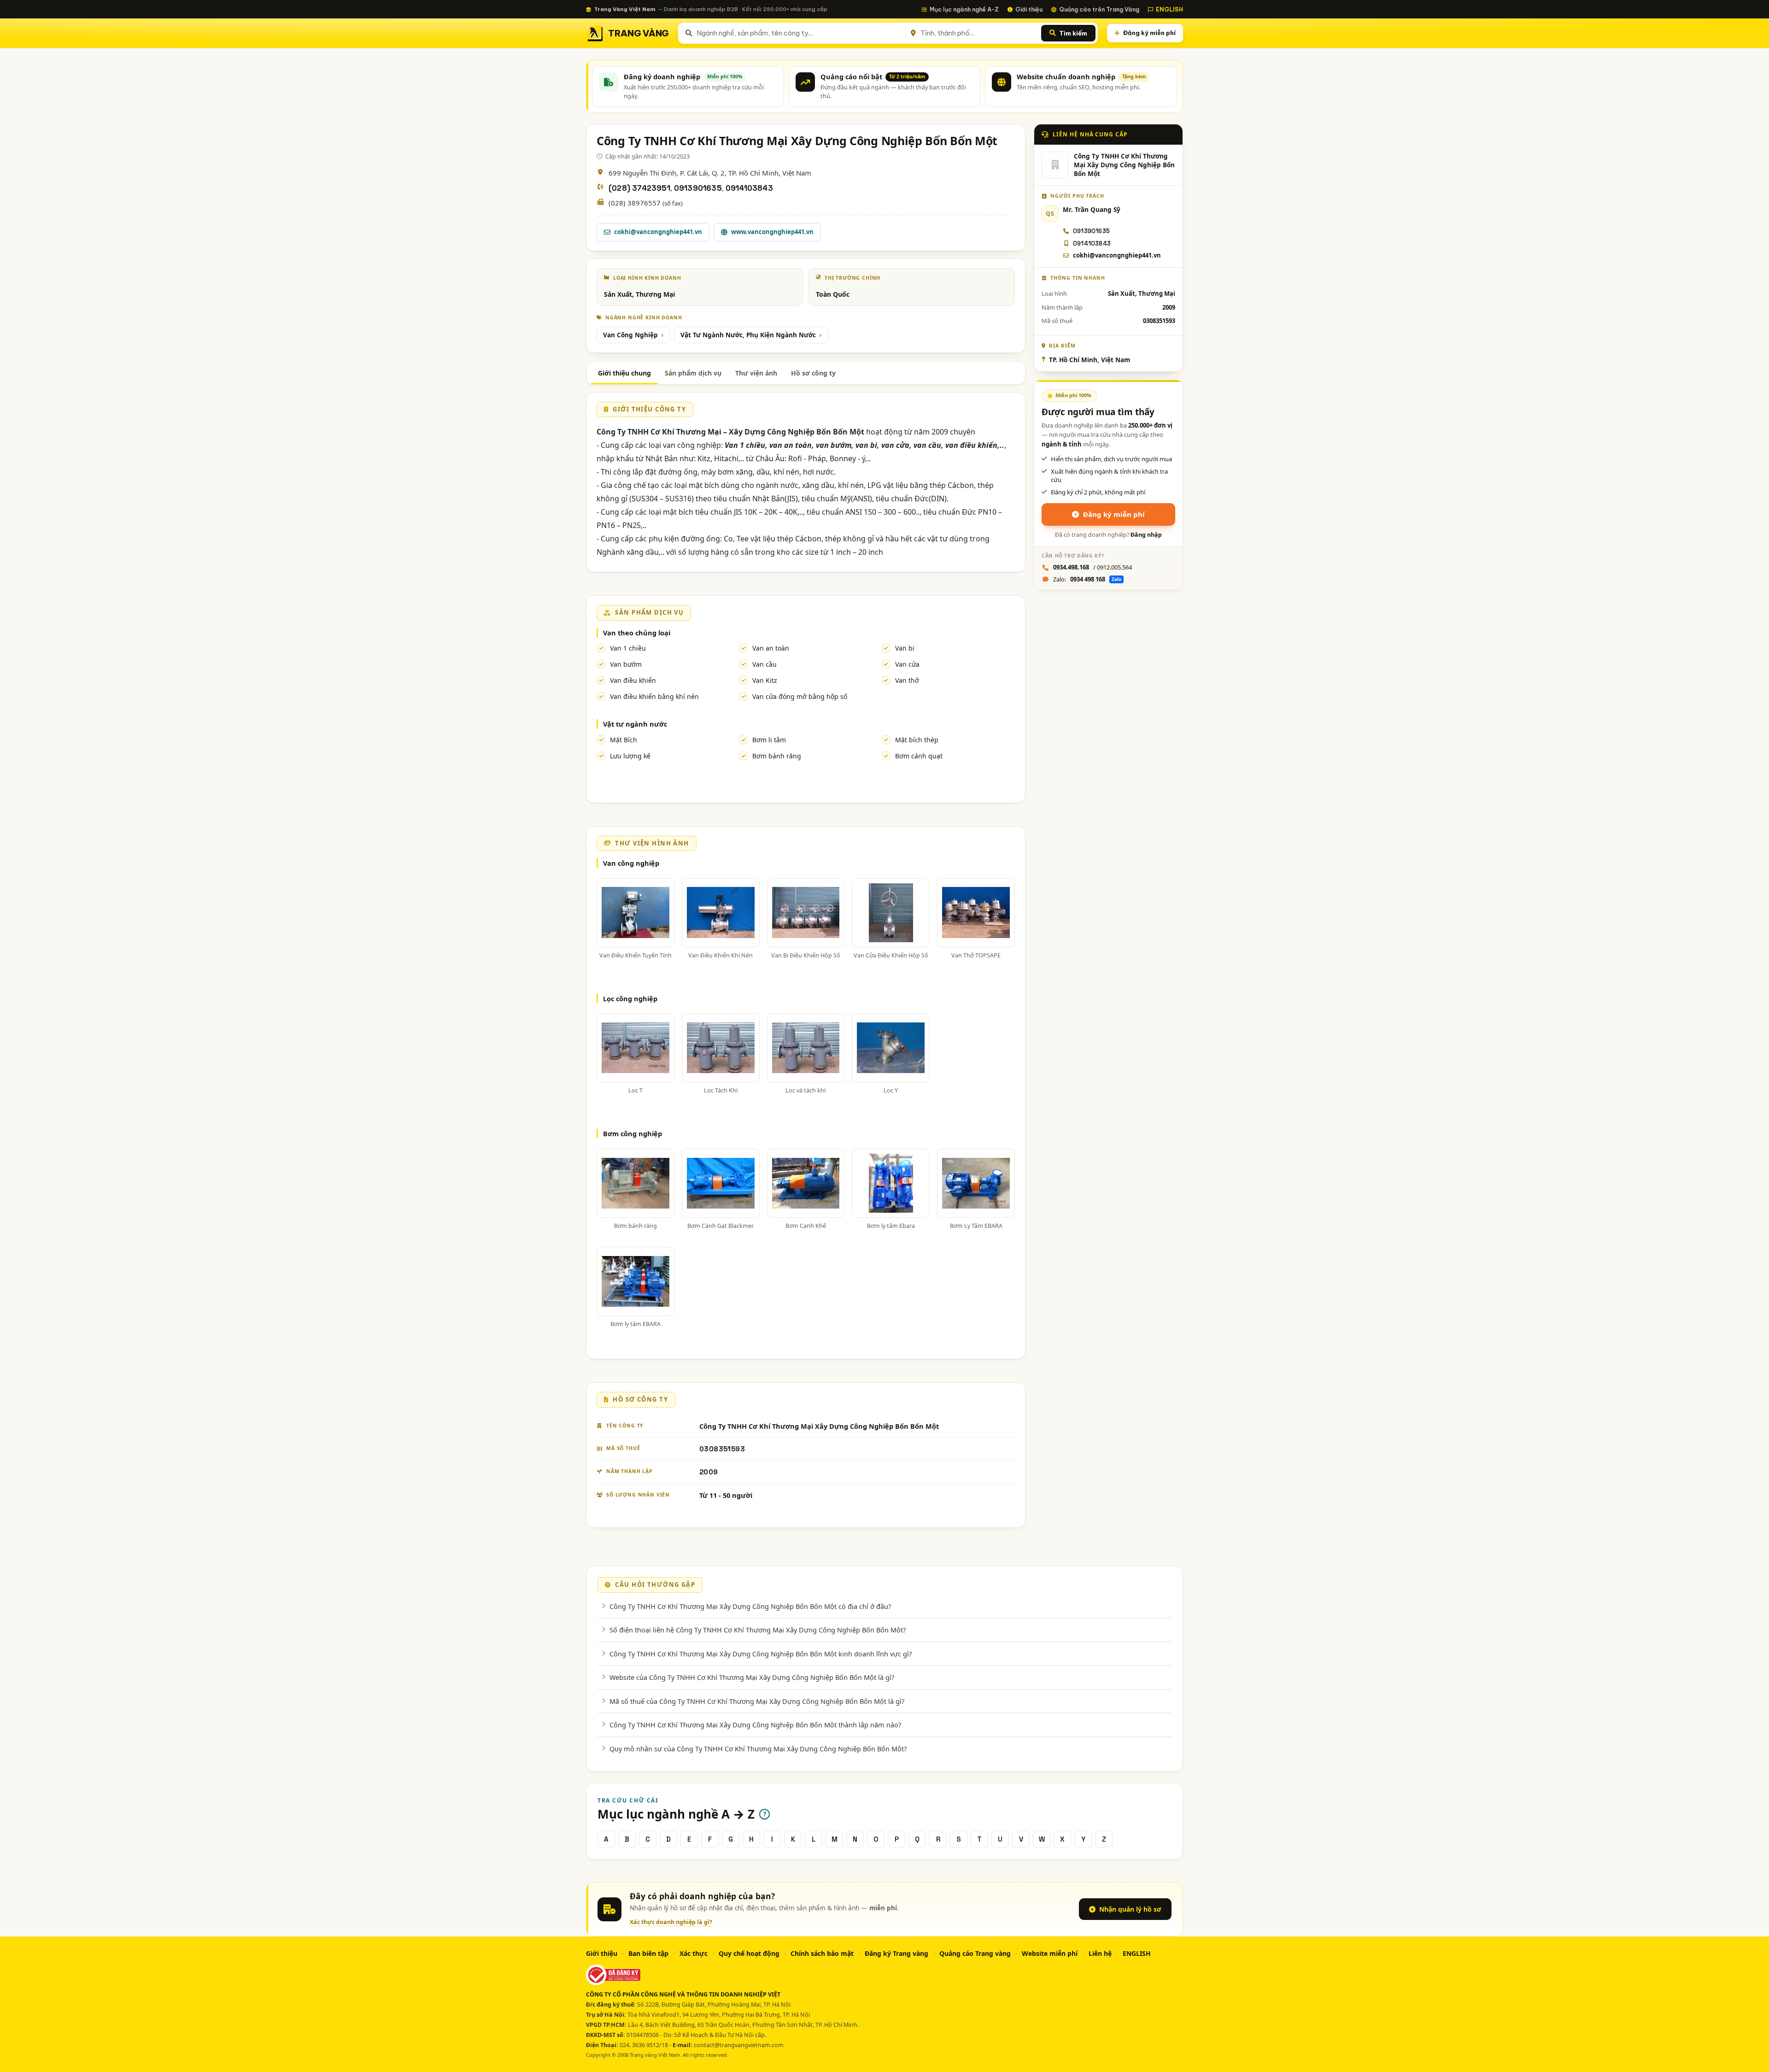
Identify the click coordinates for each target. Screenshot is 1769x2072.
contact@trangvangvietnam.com (739, 2045)
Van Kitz (765, 680)
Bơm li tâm (769, 740)
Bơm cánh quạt (919, 756)
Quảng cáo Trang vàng (975, 1953)
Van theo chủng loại (637, 633)
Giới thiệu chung (624, 373)
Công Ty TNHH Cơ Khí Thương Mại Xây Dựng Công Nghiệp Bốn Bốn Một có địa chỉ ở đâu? (750, 1606)
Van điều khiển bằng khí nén (654, 696)
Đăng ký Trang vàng (896, 1953)
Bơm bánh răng (777, 756)
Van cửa (907, 664)
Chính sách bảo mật (822, 1953)
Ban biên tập (648, 1953)
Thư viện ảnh (756, 373)
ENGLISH (1169, 9)
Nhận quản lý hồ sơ (1130, 1909)
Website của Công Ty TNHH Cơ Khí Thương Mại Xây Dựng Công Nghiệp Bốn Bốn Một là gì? (752, 1677)
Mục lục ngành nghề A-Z (964, 9)
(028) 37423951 (639, 188)
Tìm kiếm (1073, 33)
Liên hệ (1100, 1953)
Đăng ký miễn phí (1149, 33)
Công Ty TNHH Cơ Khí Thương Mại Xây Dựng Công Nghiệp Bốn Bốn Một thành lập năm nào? (755, 1725)
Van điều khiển (633, 680)
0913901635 (698, 188)
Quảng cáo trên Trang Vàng (1099, 9)
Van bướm (626, 664)
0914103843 (749, 188)
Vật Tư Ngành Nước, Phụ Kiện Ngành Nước (748, 335)
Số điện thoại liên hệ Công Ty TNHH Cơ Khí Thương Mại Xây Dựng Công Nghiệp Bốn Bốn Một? (758, 1630)
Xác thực (694, 1953)
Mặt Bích (624, 740)
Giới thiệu (1029, 9)
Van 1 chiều (628, 648)
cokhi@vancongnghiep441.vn (658, 232)
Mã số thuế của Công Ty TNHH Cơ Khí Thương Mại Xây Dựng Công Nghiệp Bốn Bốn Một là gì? (757, 1701)
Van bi (905, 648)
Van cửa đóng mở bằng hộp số (800, 696)
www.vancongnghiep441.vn (772, 232)
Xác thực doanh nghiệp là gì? (671, 1922)
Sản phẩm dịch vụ (693, 373)
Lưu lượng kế (630, 756)
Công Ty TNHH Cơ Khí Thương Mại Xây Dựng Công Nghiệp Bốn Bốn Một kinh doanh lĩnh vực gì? (761, 1654)
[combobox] (800, 33)
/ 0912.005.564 (1092, 567)
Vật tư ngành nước (635, 724)
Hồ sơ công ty (813, 373)
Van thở (907, 680)
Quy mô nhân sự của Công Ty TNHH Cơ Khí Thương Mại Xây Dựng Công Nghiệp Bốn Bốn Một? (758, 1749)
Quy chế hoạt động (749, 1953)
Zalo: (1087, 579)
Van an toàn (771, 648)
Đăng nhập (1146, 535)
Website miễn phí (1050, 1953)
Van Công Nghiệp (630, 335)
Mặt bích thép (917, 740)
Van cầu (764, 664)
